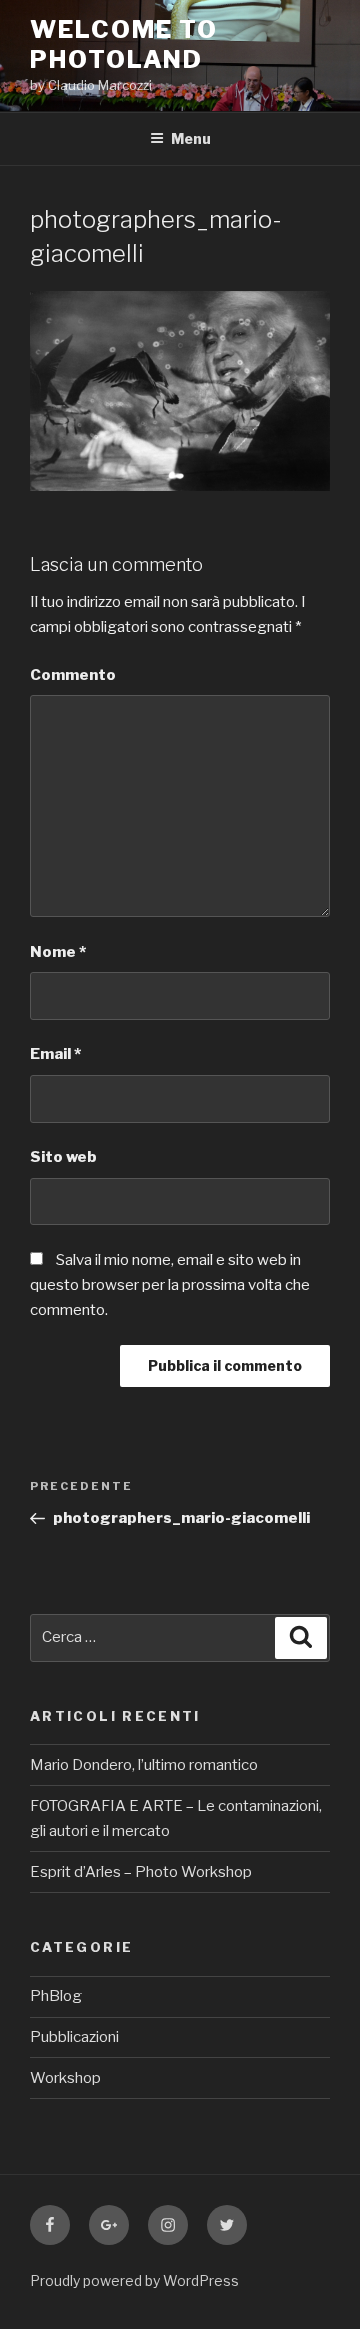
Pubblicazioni (74, 2037)
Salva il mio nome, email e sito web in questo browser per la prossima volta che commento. (170, 1285)
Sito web (63, 1157)
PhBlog (56, 1996)
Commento (73, 675)
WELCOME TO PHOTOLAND (124, 44)
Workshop (65, 2078)
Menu (191, 138)
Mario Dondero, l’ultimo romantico (144, 1765)
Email (55, 1054)
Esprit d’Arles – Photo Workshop (141, 1872)
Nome (58, 952)
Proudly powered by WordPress (134, 2280)
